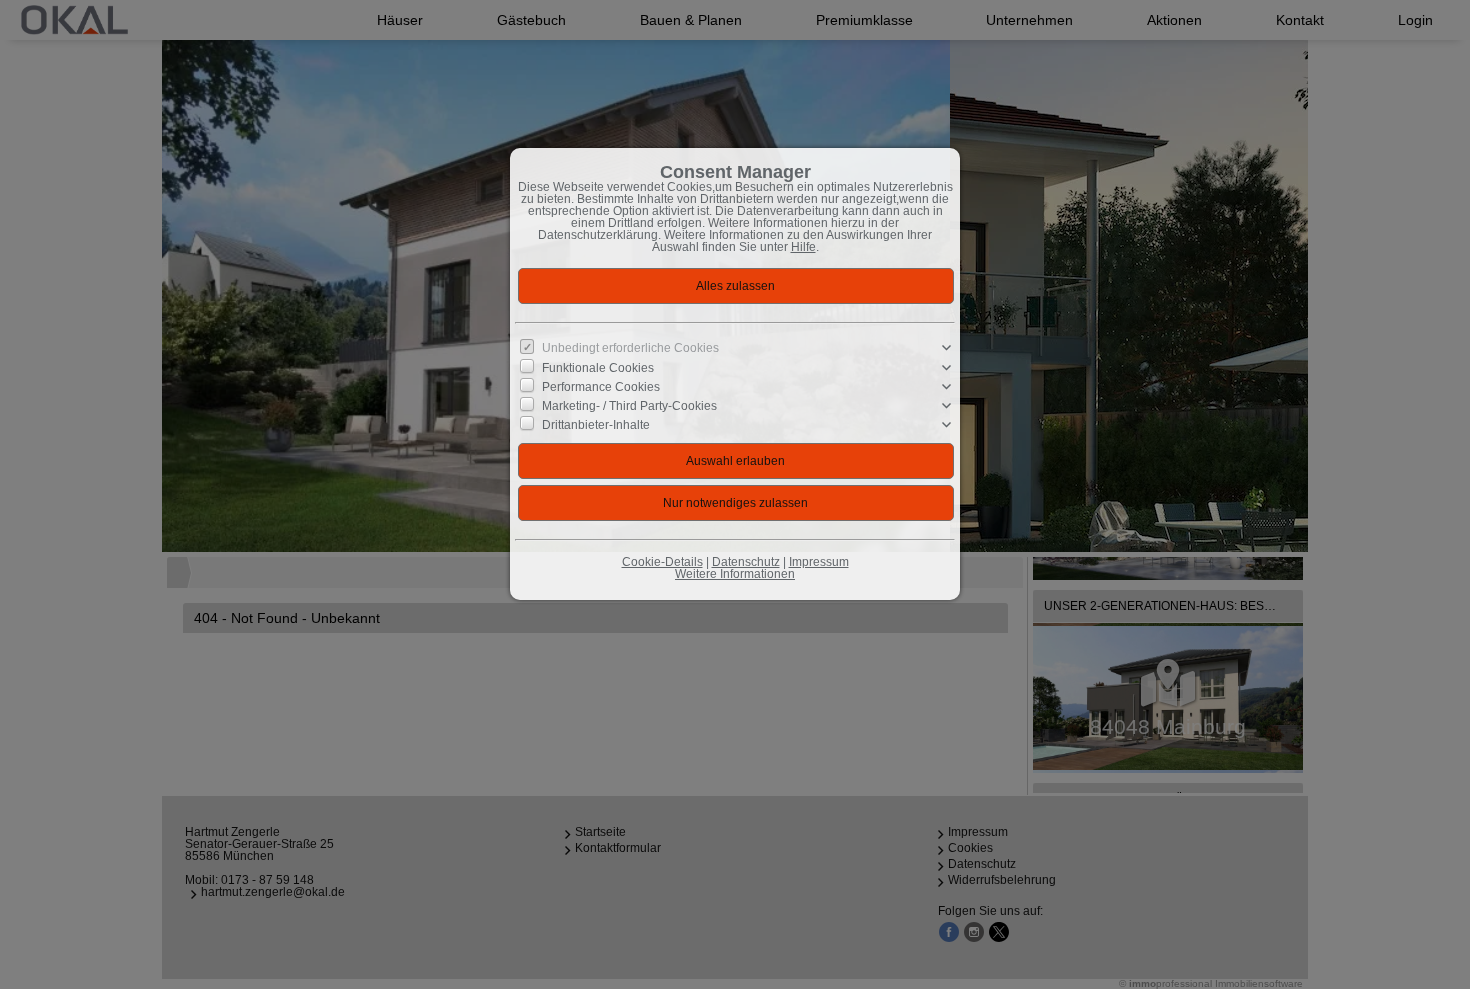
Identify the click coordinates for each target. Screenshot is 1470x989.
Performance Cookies (601, 386)
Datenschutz (746, 562)
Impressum (819, 562)
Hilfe (803, 247)
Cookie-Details (662, 562)
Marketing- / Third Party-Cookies (629, 406)
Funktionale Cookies (598, 367)
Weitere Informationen (735, 574)
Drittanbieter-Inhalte (596, 425)
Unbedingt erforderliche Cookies (630, 348)
